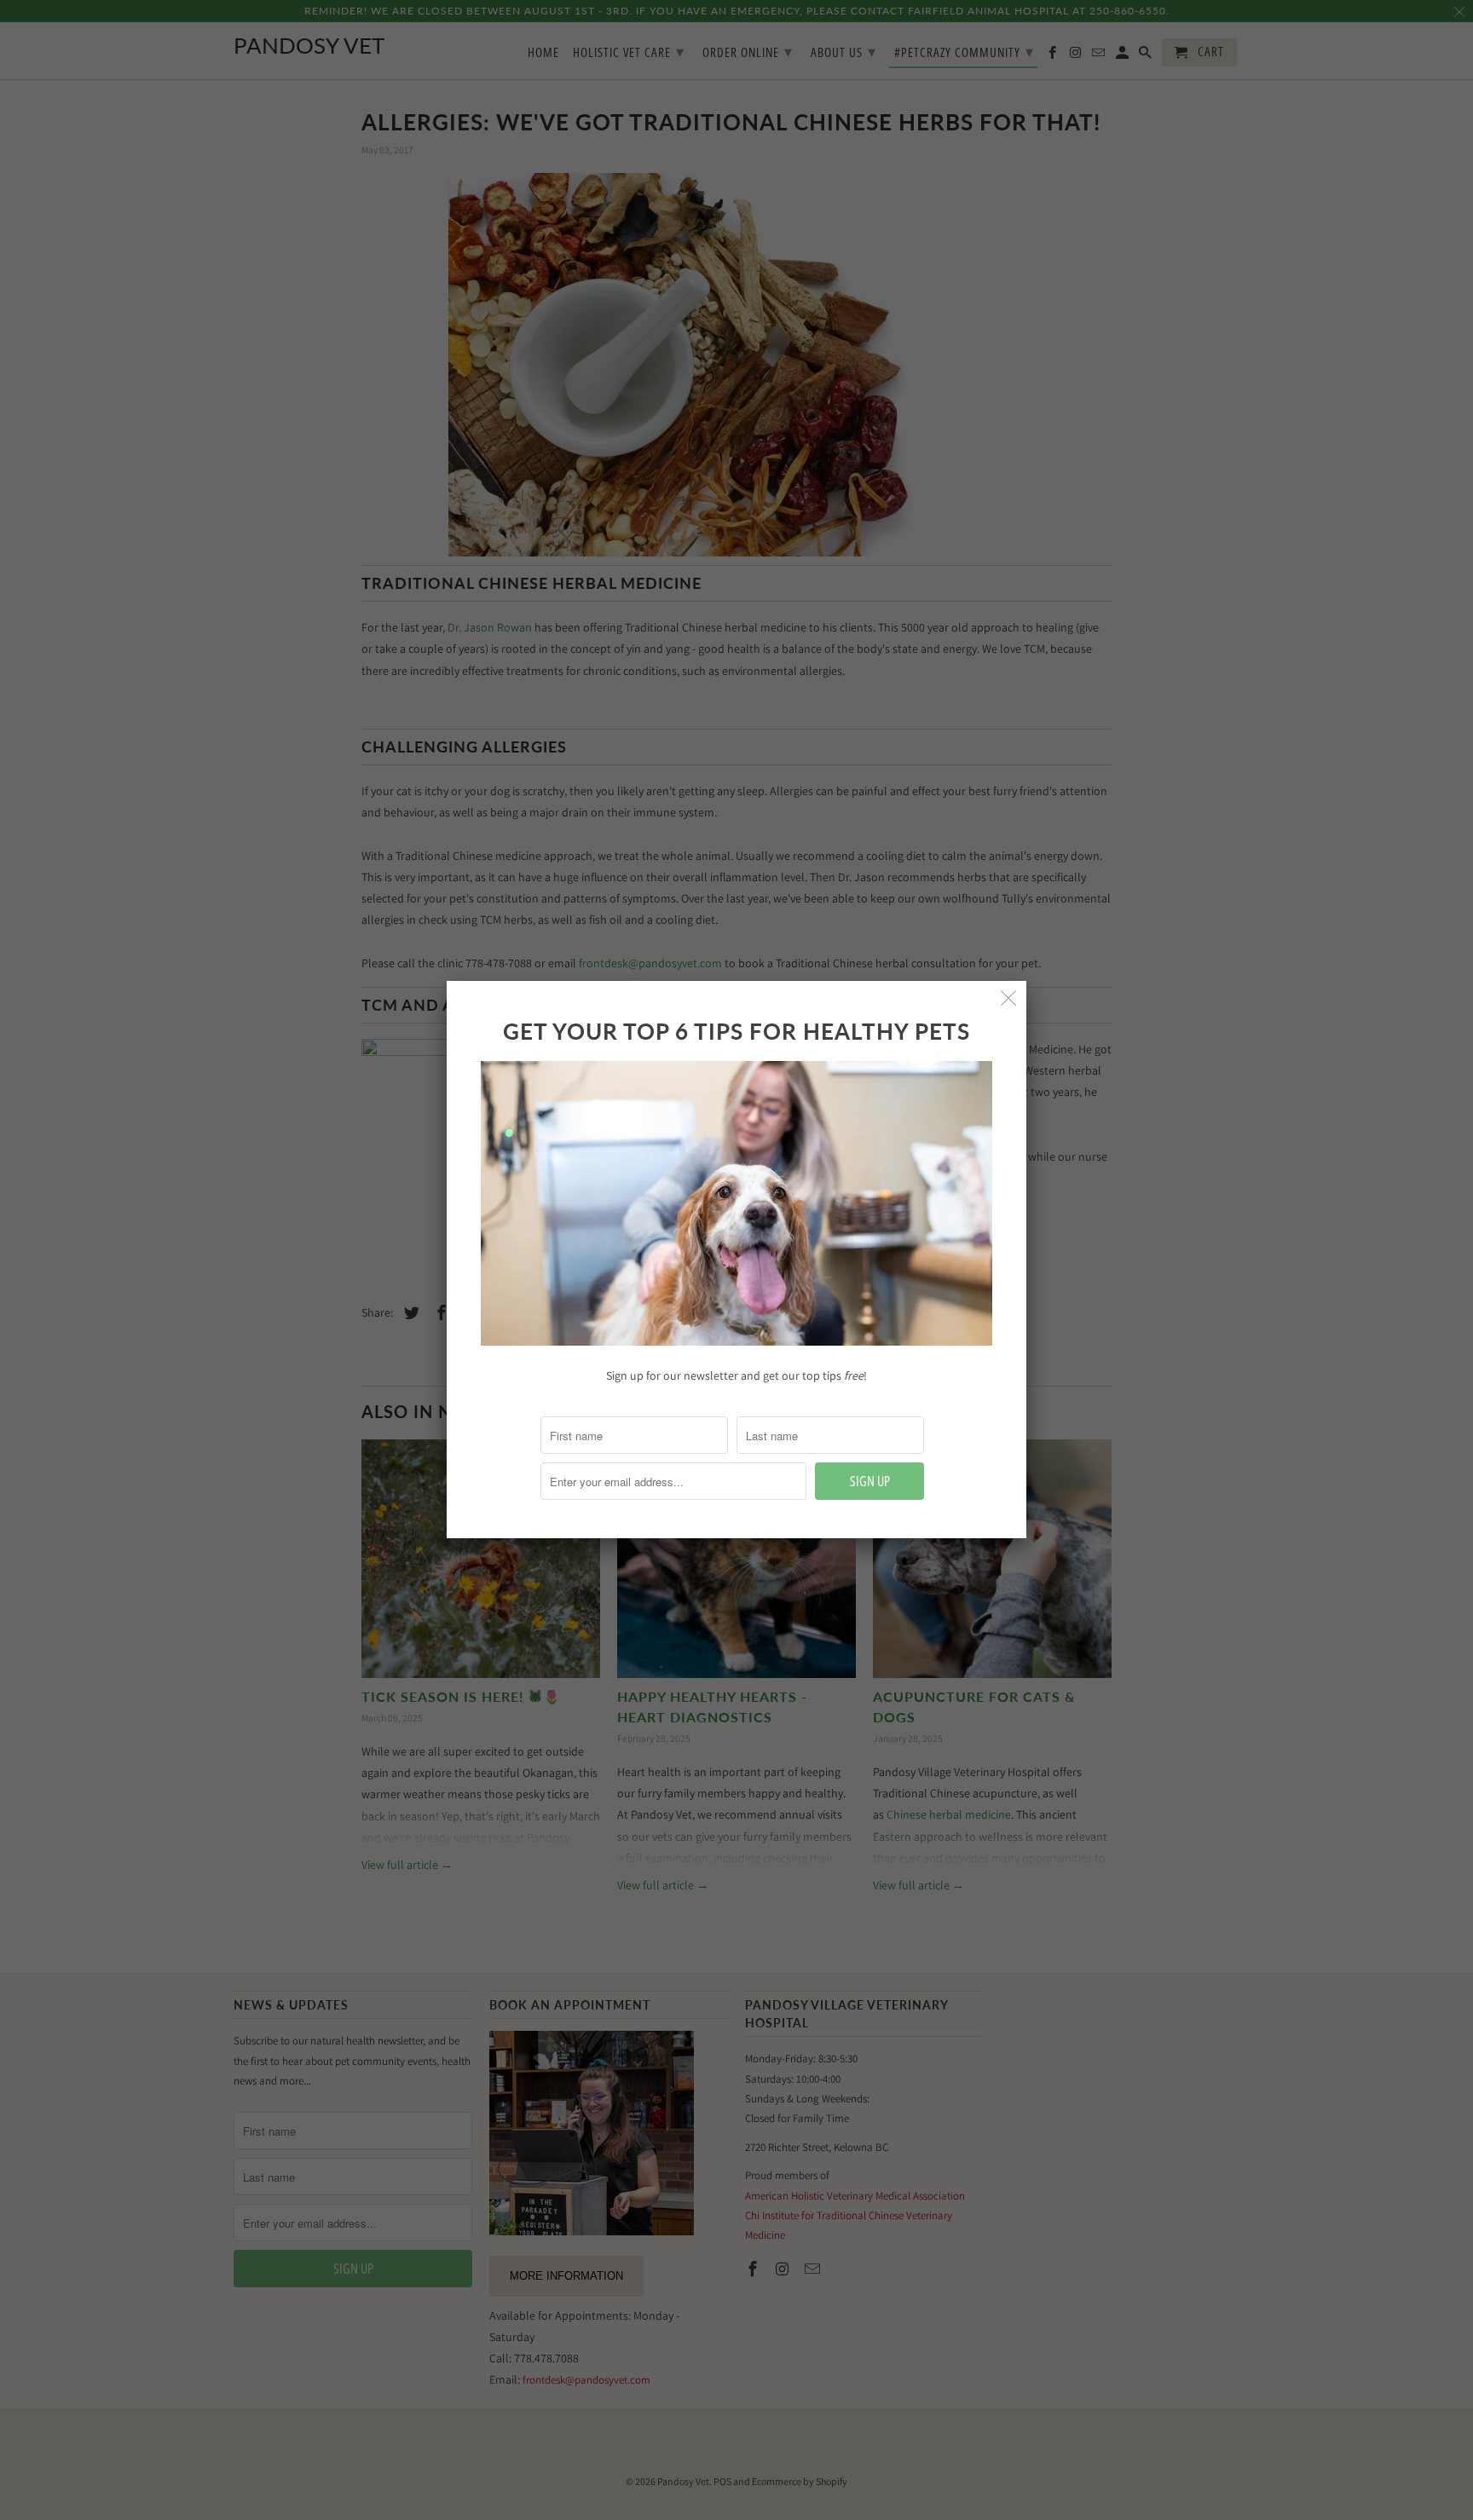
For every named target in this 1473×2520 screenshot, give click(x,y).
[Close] (1009, 998)
